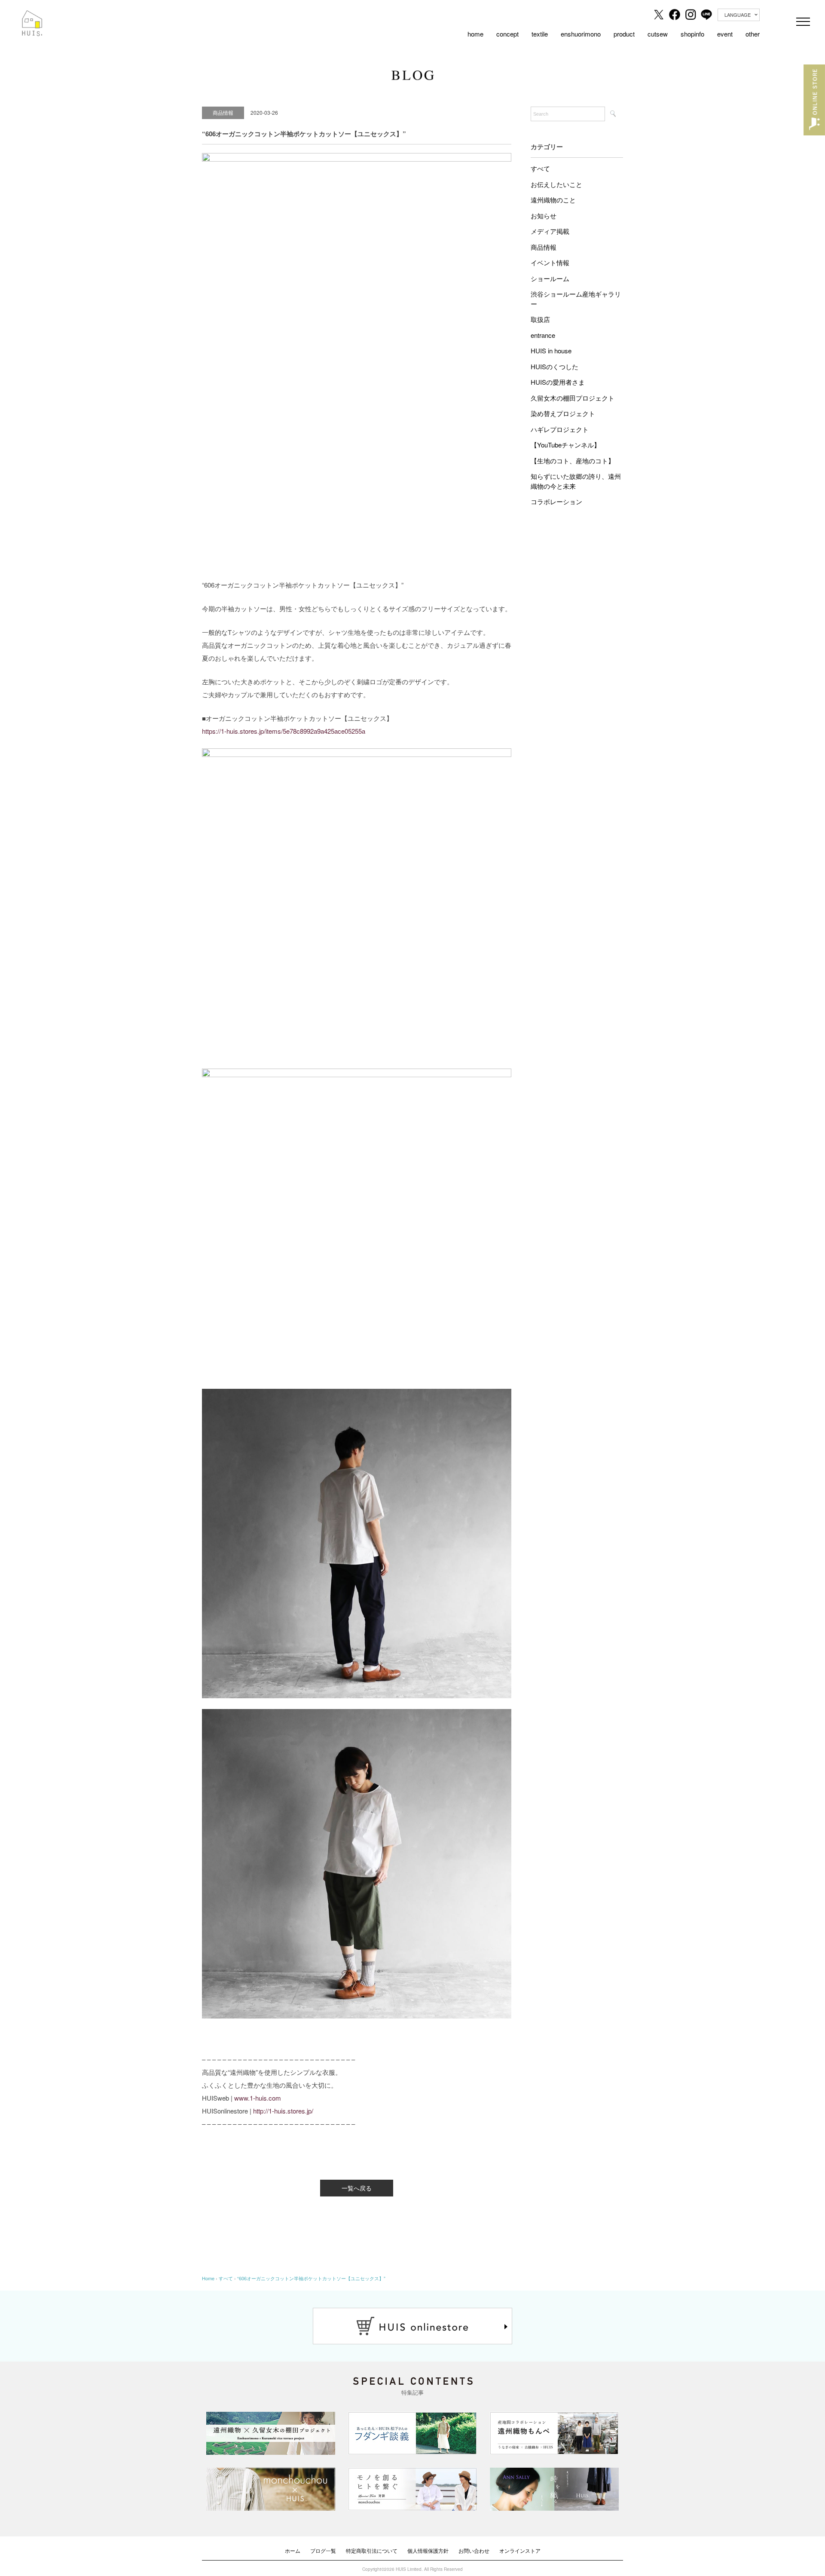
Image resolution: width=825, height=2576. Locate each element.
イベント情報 (550, 262)
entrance (543, 335)
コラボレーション (556, 501)
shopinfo (692, 34)
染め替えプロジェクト (563, 413)
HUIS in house (551, 351)
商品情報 (544, 247)
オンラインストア (520, 2550)
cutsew (658, 34)
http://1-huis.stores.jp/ (283, 2111)
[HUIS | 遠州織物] (32, 16)
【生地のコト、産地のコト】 (573, 461)
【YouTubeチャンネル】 (565, 445)
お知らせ (544, 216)
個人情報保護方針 (428, 2550)
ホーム (293, 2550)
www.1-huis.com (258, 2098)
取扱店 (540, 319)
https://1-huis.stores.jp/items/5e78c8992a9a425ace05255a (284, 731)
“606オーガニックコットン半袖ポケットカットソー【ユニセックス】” (311, 2278)
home (475, 34)
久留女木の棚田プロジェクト (573, 398)
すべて (540, 168)
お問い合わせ (474, 2550)
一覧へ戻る (357, 2188)
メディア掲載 (550, 231)
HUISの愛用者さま (558, 382)
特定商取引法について (372, 2550)
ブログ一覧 (323, 2550)
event (725, 34)
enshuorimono (581, 34)
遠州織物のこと (553, 200)
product (624, 34)
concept (507, 34)
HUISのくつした (555, 366)
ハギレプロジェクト (560, 429)
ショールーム (550, 278)
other (753, 34)
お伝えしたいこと (556, 184)
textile (540, 34)
